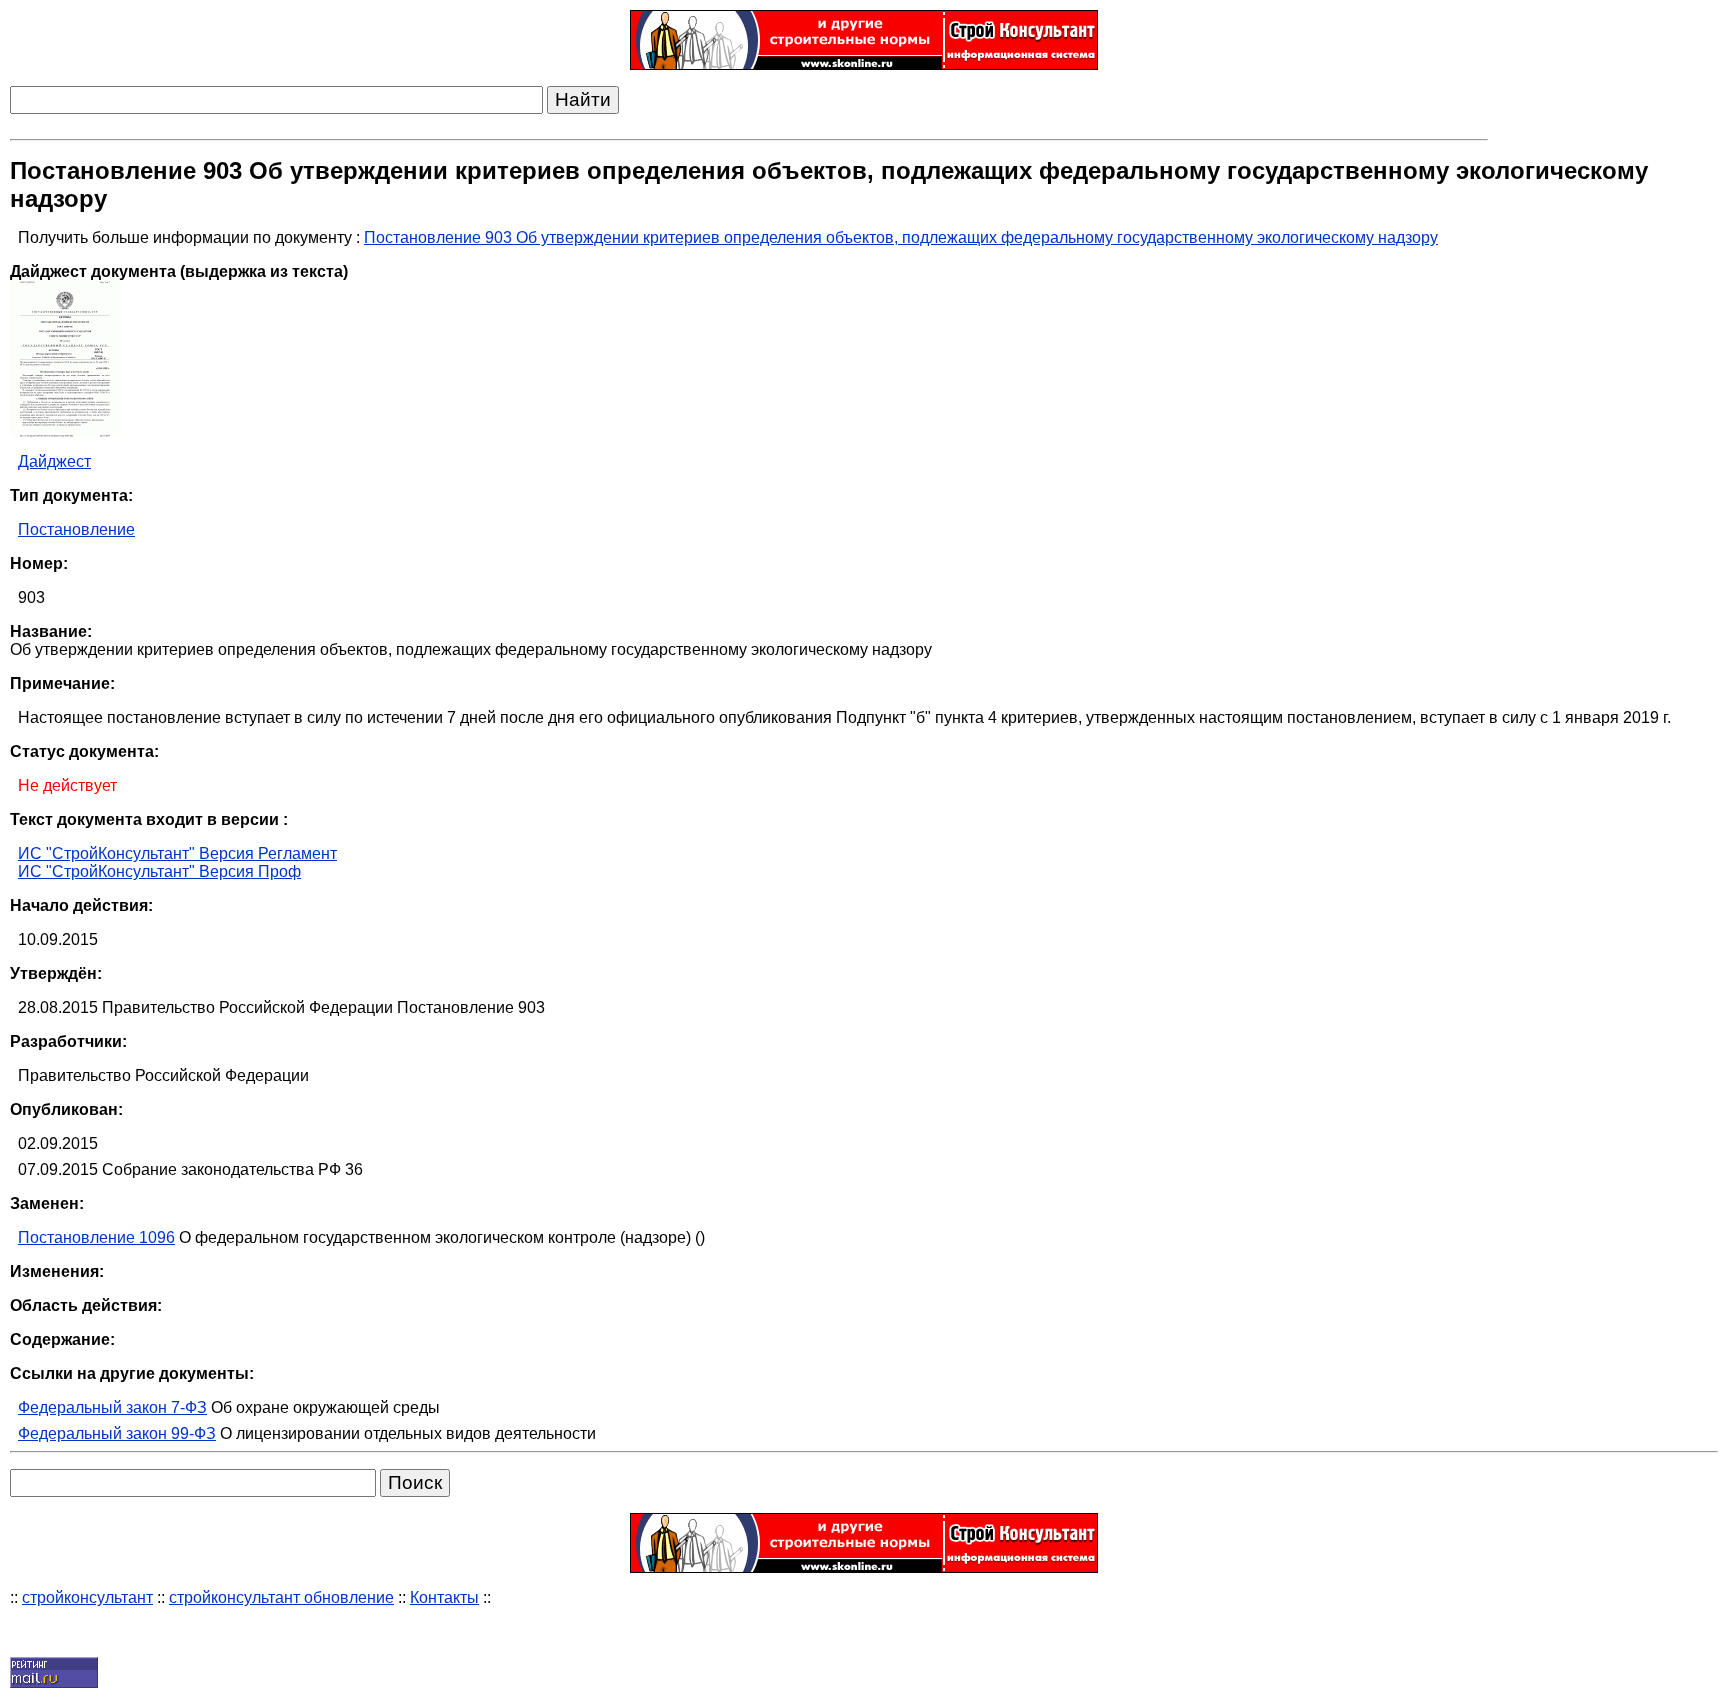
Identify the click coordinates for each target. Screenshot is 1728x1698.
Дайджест (54, 461)
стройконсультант (87, 1597)
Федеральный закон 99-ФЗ (117, 1433)
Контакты (444, 1597)
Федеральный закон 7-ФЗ (112, 1407)
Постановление (76, 529)
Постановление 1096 (96, 1237)
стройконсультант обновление (281, 1597)
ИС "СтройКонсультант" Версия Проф (159, 871)
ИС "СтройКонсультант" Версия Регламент (177, 853)
